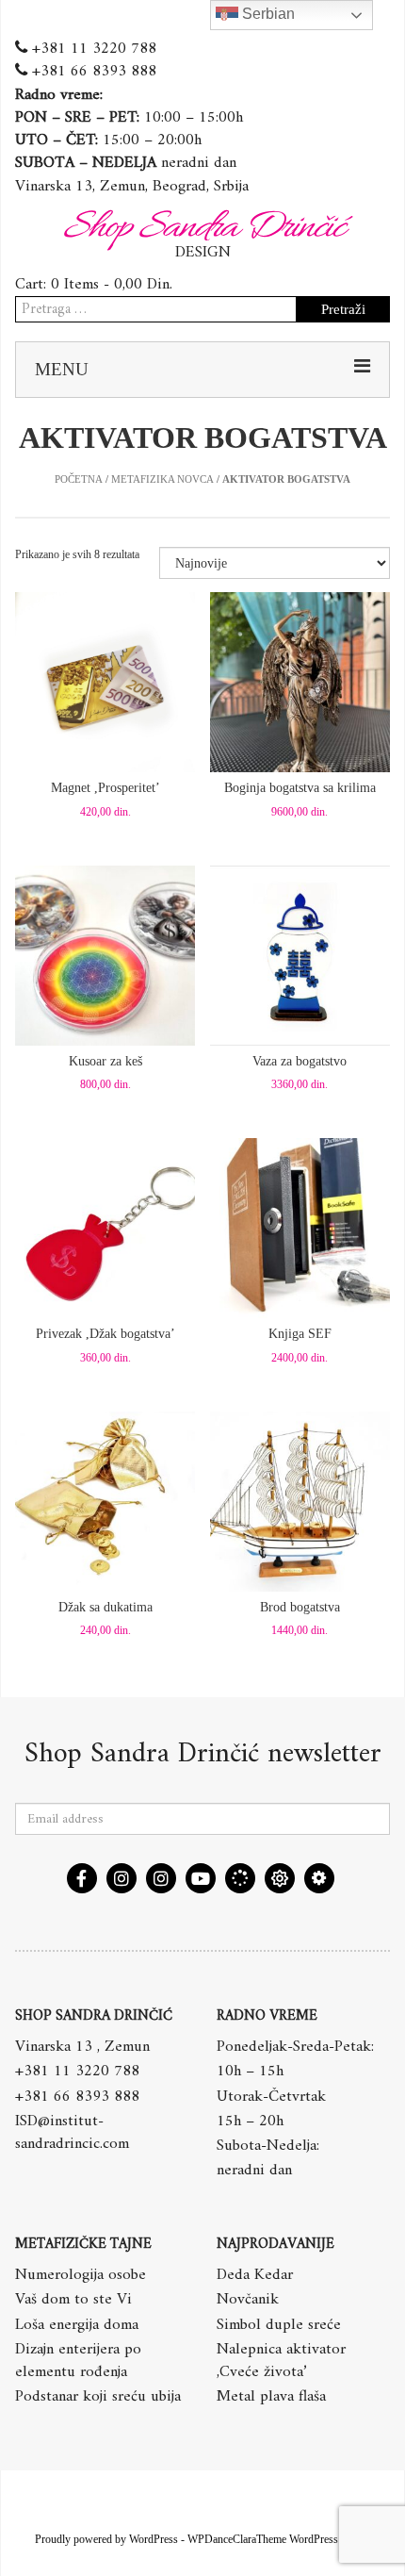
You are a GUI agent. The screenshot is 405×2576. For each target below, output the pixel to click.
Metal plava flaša (271, 2397)
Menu (62, 369)
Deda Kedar (255, 2275)
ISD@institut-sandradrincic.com (72, 2133)
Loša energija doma (77, 2325)
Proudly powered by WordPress (106, 2539)
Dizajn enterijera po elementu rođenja (78, 2361)
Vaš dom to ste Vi (73, 2300)
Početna (79, 479)
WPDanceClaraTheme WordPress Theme (279, 2539)
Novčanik (248, 2300)
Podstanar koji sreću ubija (98, 2397)
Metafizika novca (162, 479)
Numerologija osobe (81, 2275)
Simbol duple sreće (279, 2325)
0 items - (112, 285)
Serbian (267, 14)
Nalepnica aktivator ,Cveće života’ (281, 2361)
